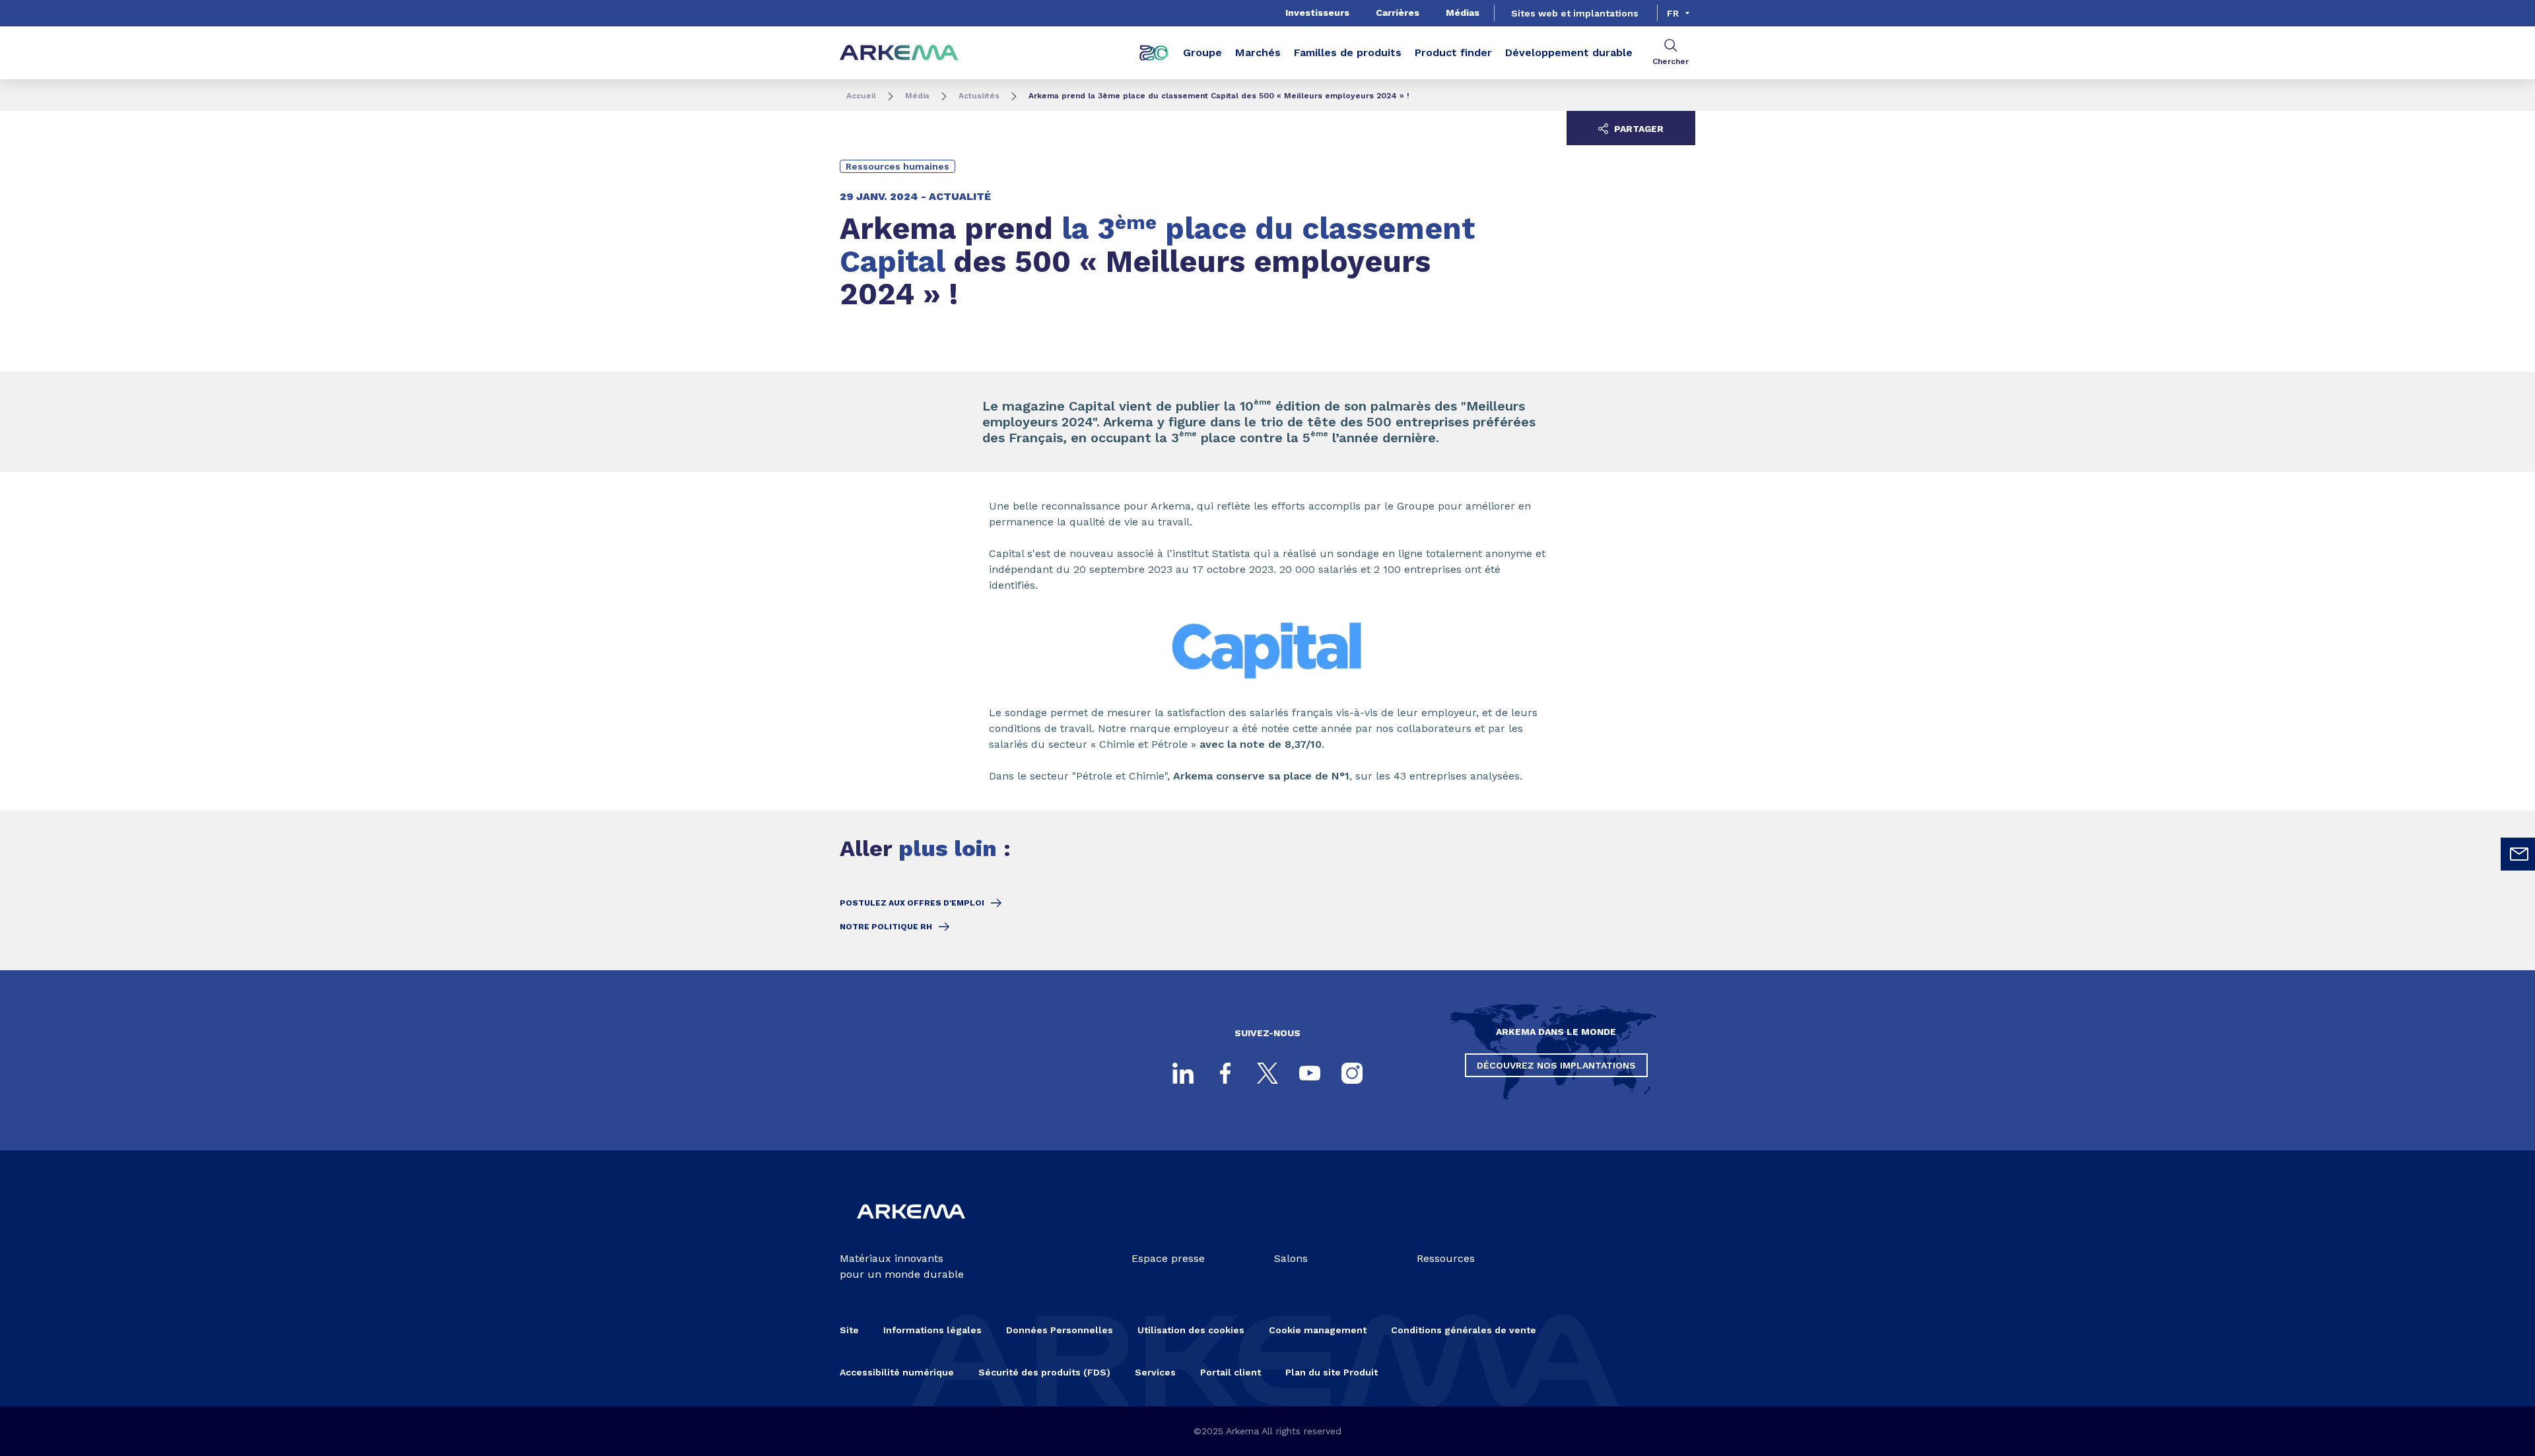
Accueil (861, 96)
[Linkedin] (1183, 1073)
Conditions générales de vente (1464, 1330)
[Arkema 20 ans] (1154, 53)
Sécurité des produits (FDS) (1044, 1372)
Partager (1638, 129)
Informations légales (932, 1330)
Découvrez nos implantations (1556, 1065)
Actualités (979, 96)
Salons (1291, 1258)
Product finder (1453, 52)
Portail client (1231, 1372)
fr (1673, 13)
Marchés (1258, 52)
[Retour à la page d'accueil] (899, 53)
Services (1155, 1372)
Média (917, 96)
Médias (1463, 13)
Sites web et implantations (1575, 13)
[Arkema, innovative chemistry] (911, 1229)
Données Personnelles (1060, 1330)
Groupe (1202, 52)
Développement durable (1569, 52)
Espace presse (1168, 1258)
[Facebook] (1225, 1073)
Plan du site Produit (1332, 1372)
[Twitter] (1267, 1073)
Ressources (1446, 1258)
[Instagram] (1352, 1073)
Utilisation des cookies (1191, 1330)
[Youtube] (1310, 1073)
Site (849, 1330)
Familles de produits (1348, 52)
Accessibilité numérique (897, 1372)
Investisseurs (1317, 13)
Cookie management (1318, 1330)
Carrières (1398, 13)
